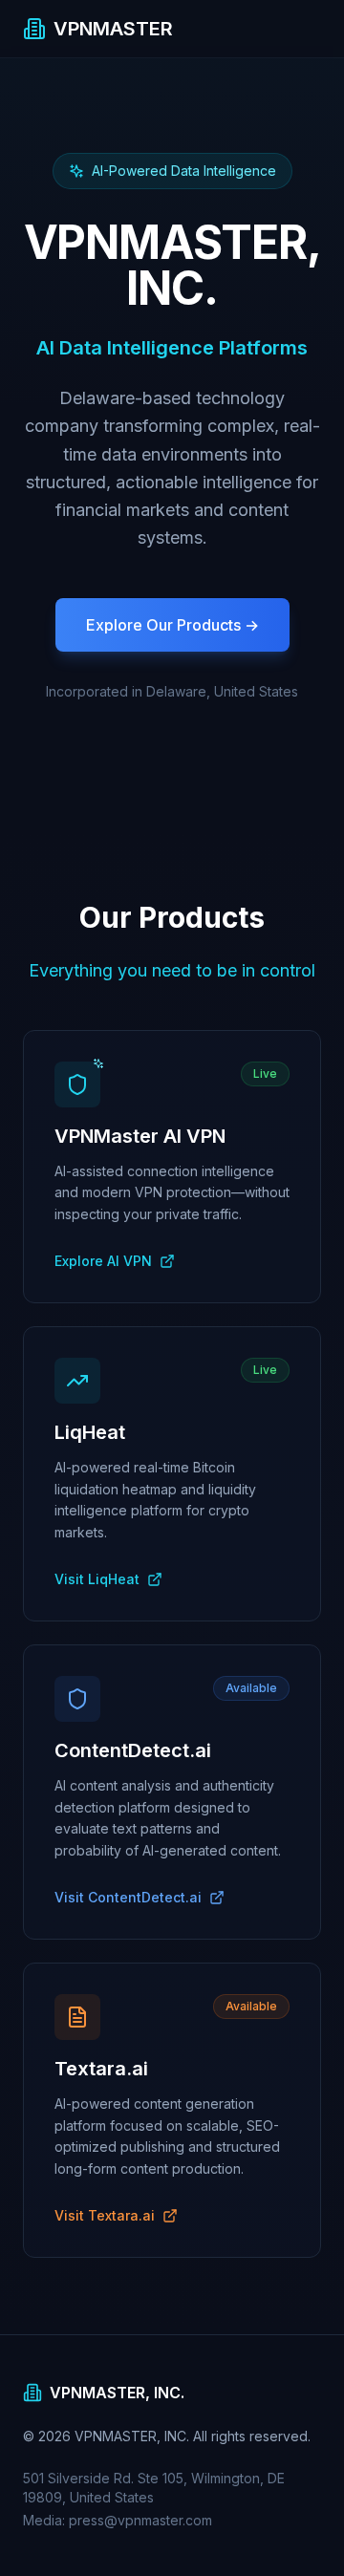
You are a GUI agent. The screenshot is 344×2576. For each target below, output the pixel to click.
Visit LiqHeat (97, 1579)
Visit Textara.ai (105, 2215)
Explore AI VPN (103, 1261)
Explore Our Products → (172, 625)
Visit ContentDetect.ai (128, 1897)
